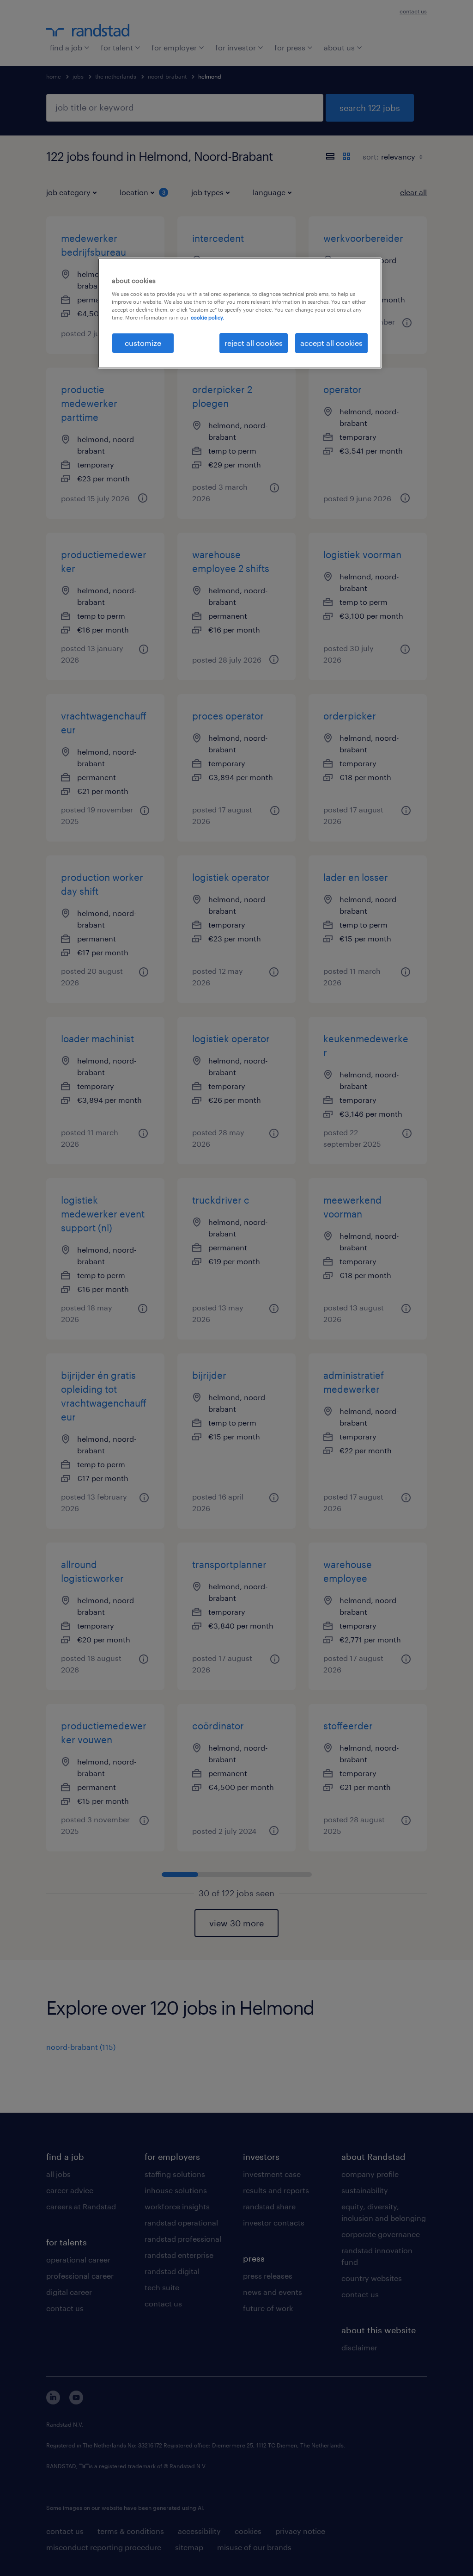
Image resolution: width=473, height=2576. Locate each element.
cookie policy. (207, 317)
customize (143, 343)
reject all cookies (254, 343)
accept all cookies (331, 343)
